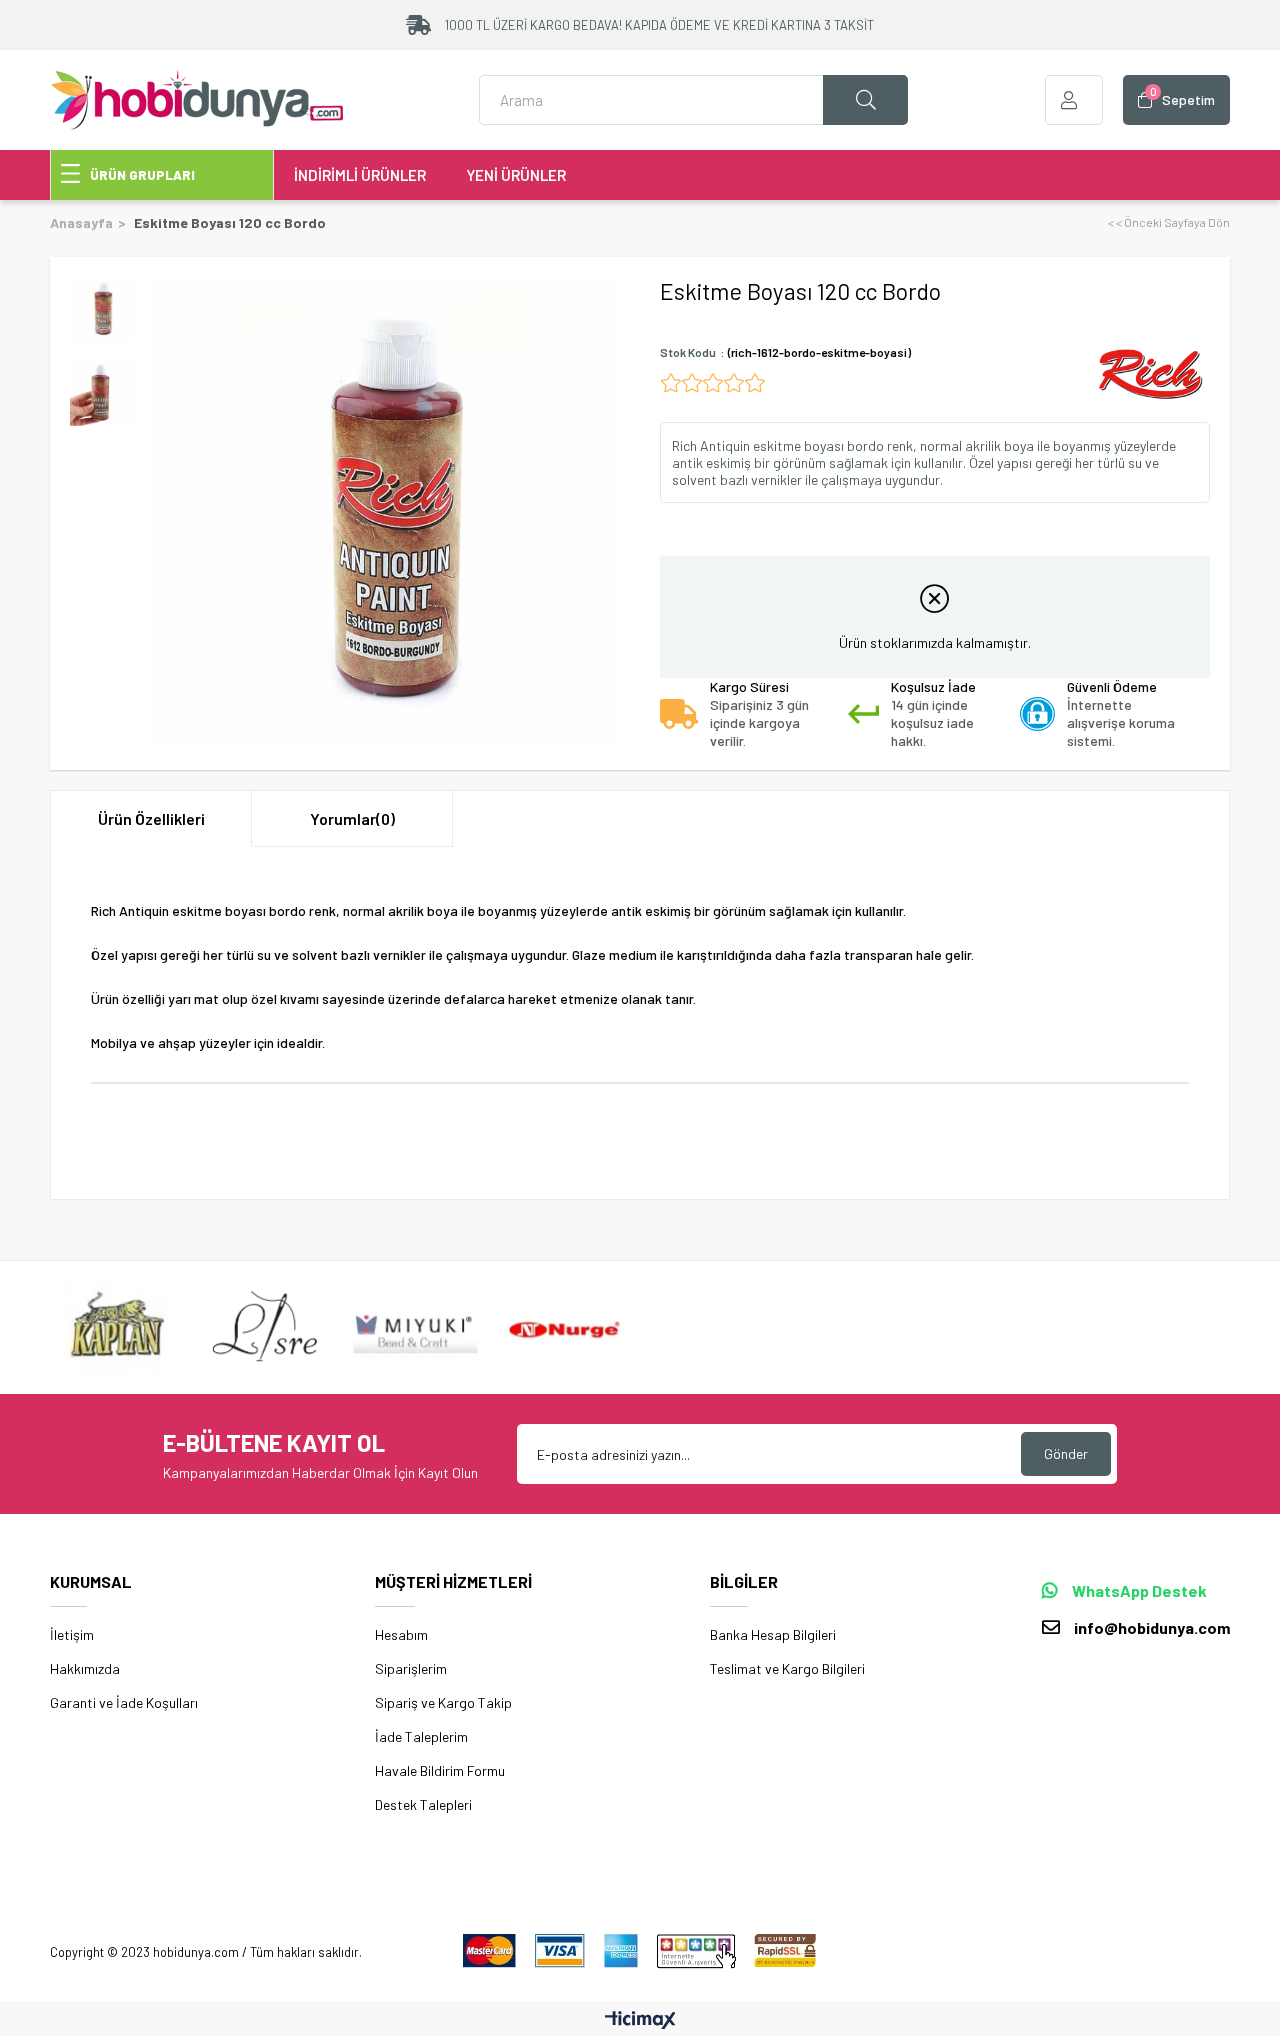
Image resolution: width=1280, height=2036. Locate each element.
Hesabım (401, 1634)
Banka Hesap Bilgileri (773, 1634)
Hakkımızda (85, 1668)
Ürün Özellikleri (151, 818)
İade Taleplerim (421, 1736)
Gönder (1066, 1453)
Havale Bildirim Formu (440, 1770)
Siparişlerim (411, 1668)
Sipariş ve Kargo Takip (443, 1702)
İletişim (72, 1634)
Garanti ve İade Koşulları (124, 1702)
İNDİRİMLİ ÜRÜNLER (360, 175)
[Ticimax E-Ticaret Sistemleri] (640, 2021)
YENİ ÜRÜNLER (516, 175)
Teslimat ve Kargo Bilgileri (787, 1668)
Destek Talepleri (423, 1804)
